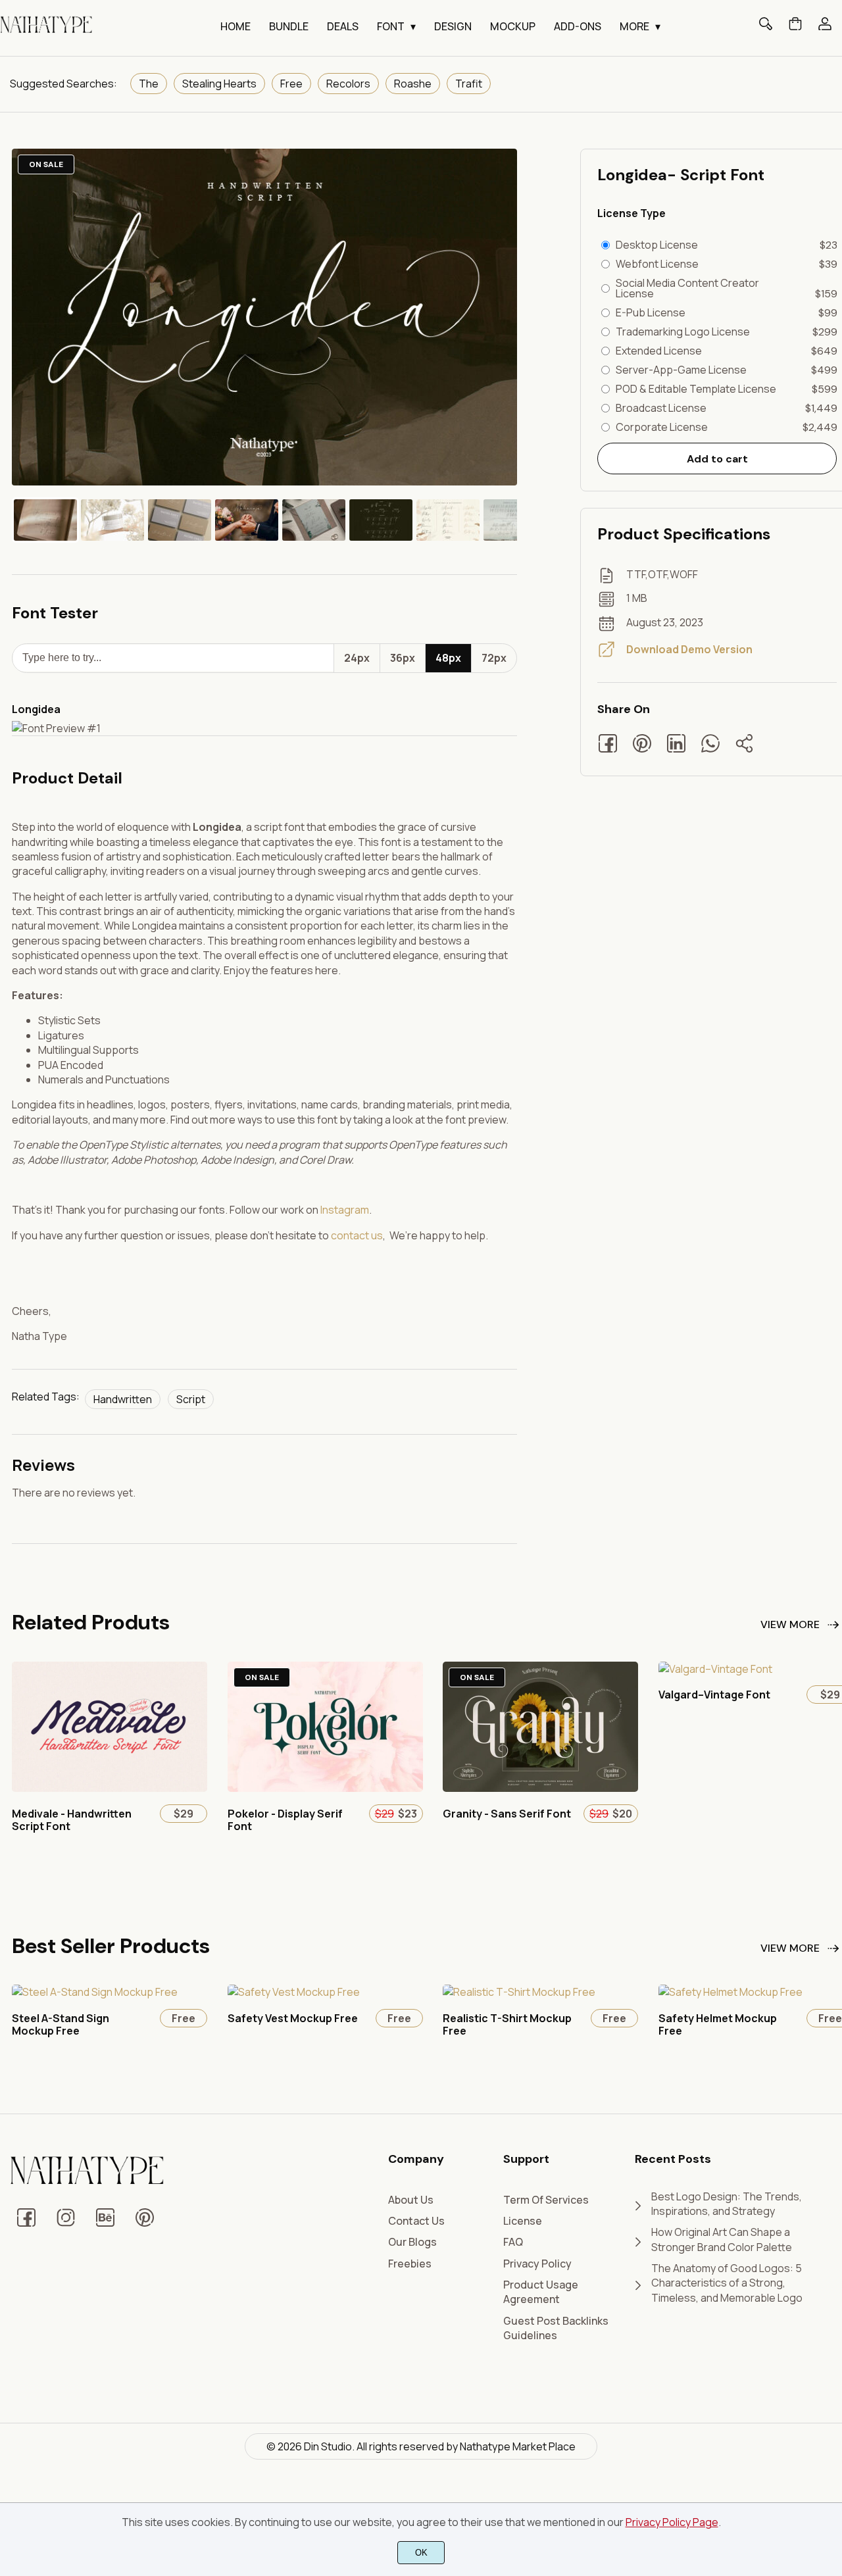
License (523, 2221)
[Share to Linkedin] (683, 745)
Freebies (410, 2264)
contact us (357, 1235)
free (291, 84)
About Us (411, 2200)
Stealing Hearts (219, 84)
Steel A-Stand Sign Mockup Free (61, 2024)
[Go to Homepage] (46, 32)
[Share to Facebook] (614, 745)
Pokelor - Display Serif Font (285, 1820)
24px (357, 658)
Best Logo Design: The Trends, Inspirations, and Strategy (727, 2204)
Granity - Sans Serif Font (507, 1814)
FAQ (513, 2242)
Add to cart (717, 459)
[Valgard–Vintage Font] (715, 1669)
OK (421, 2553)
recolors (348, 84)
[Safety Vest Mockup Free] (294, 1992)
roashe (413, 84)
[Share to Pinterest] (649, 745)
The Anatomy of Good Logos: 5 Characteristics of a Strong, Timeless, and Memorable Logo (727, 2283)
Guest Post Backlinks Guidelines (556, 2328)
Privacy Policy (537, 2264)
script (191, 1399)
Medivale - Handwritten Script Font (72, 1820)
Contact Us (416, 2221)
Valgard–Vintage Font (714, 1695)
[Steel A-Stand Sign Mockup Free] (95, 1992)
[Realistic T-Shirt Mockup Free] (519, 1992)
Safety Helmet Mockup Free (718, 2024)
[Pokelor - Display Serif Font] (325, 1788)
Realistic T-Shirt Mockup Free (507, 2024)
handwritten (123, 1399)
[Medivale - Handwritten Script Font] (110, 1788)
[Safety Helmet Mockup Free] (731, 1992)
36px (403, 658)
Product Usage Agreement (541, 2292)
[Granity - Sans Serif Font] (540, 1788)
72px (494, 658)
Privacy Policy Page (672, 2522)
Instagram (345, 1210)
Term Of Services (546, 2200)
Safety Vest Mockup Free (293, 2018)
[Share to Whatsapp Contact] (717, 745)
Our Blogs (412, 2242)
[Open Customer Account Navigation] (825, 28)
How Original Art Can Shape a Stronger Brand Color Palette (722, 2239)
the (149, 84)
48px (448, 658)
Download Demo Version (689, 649)
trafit (469, 84)
